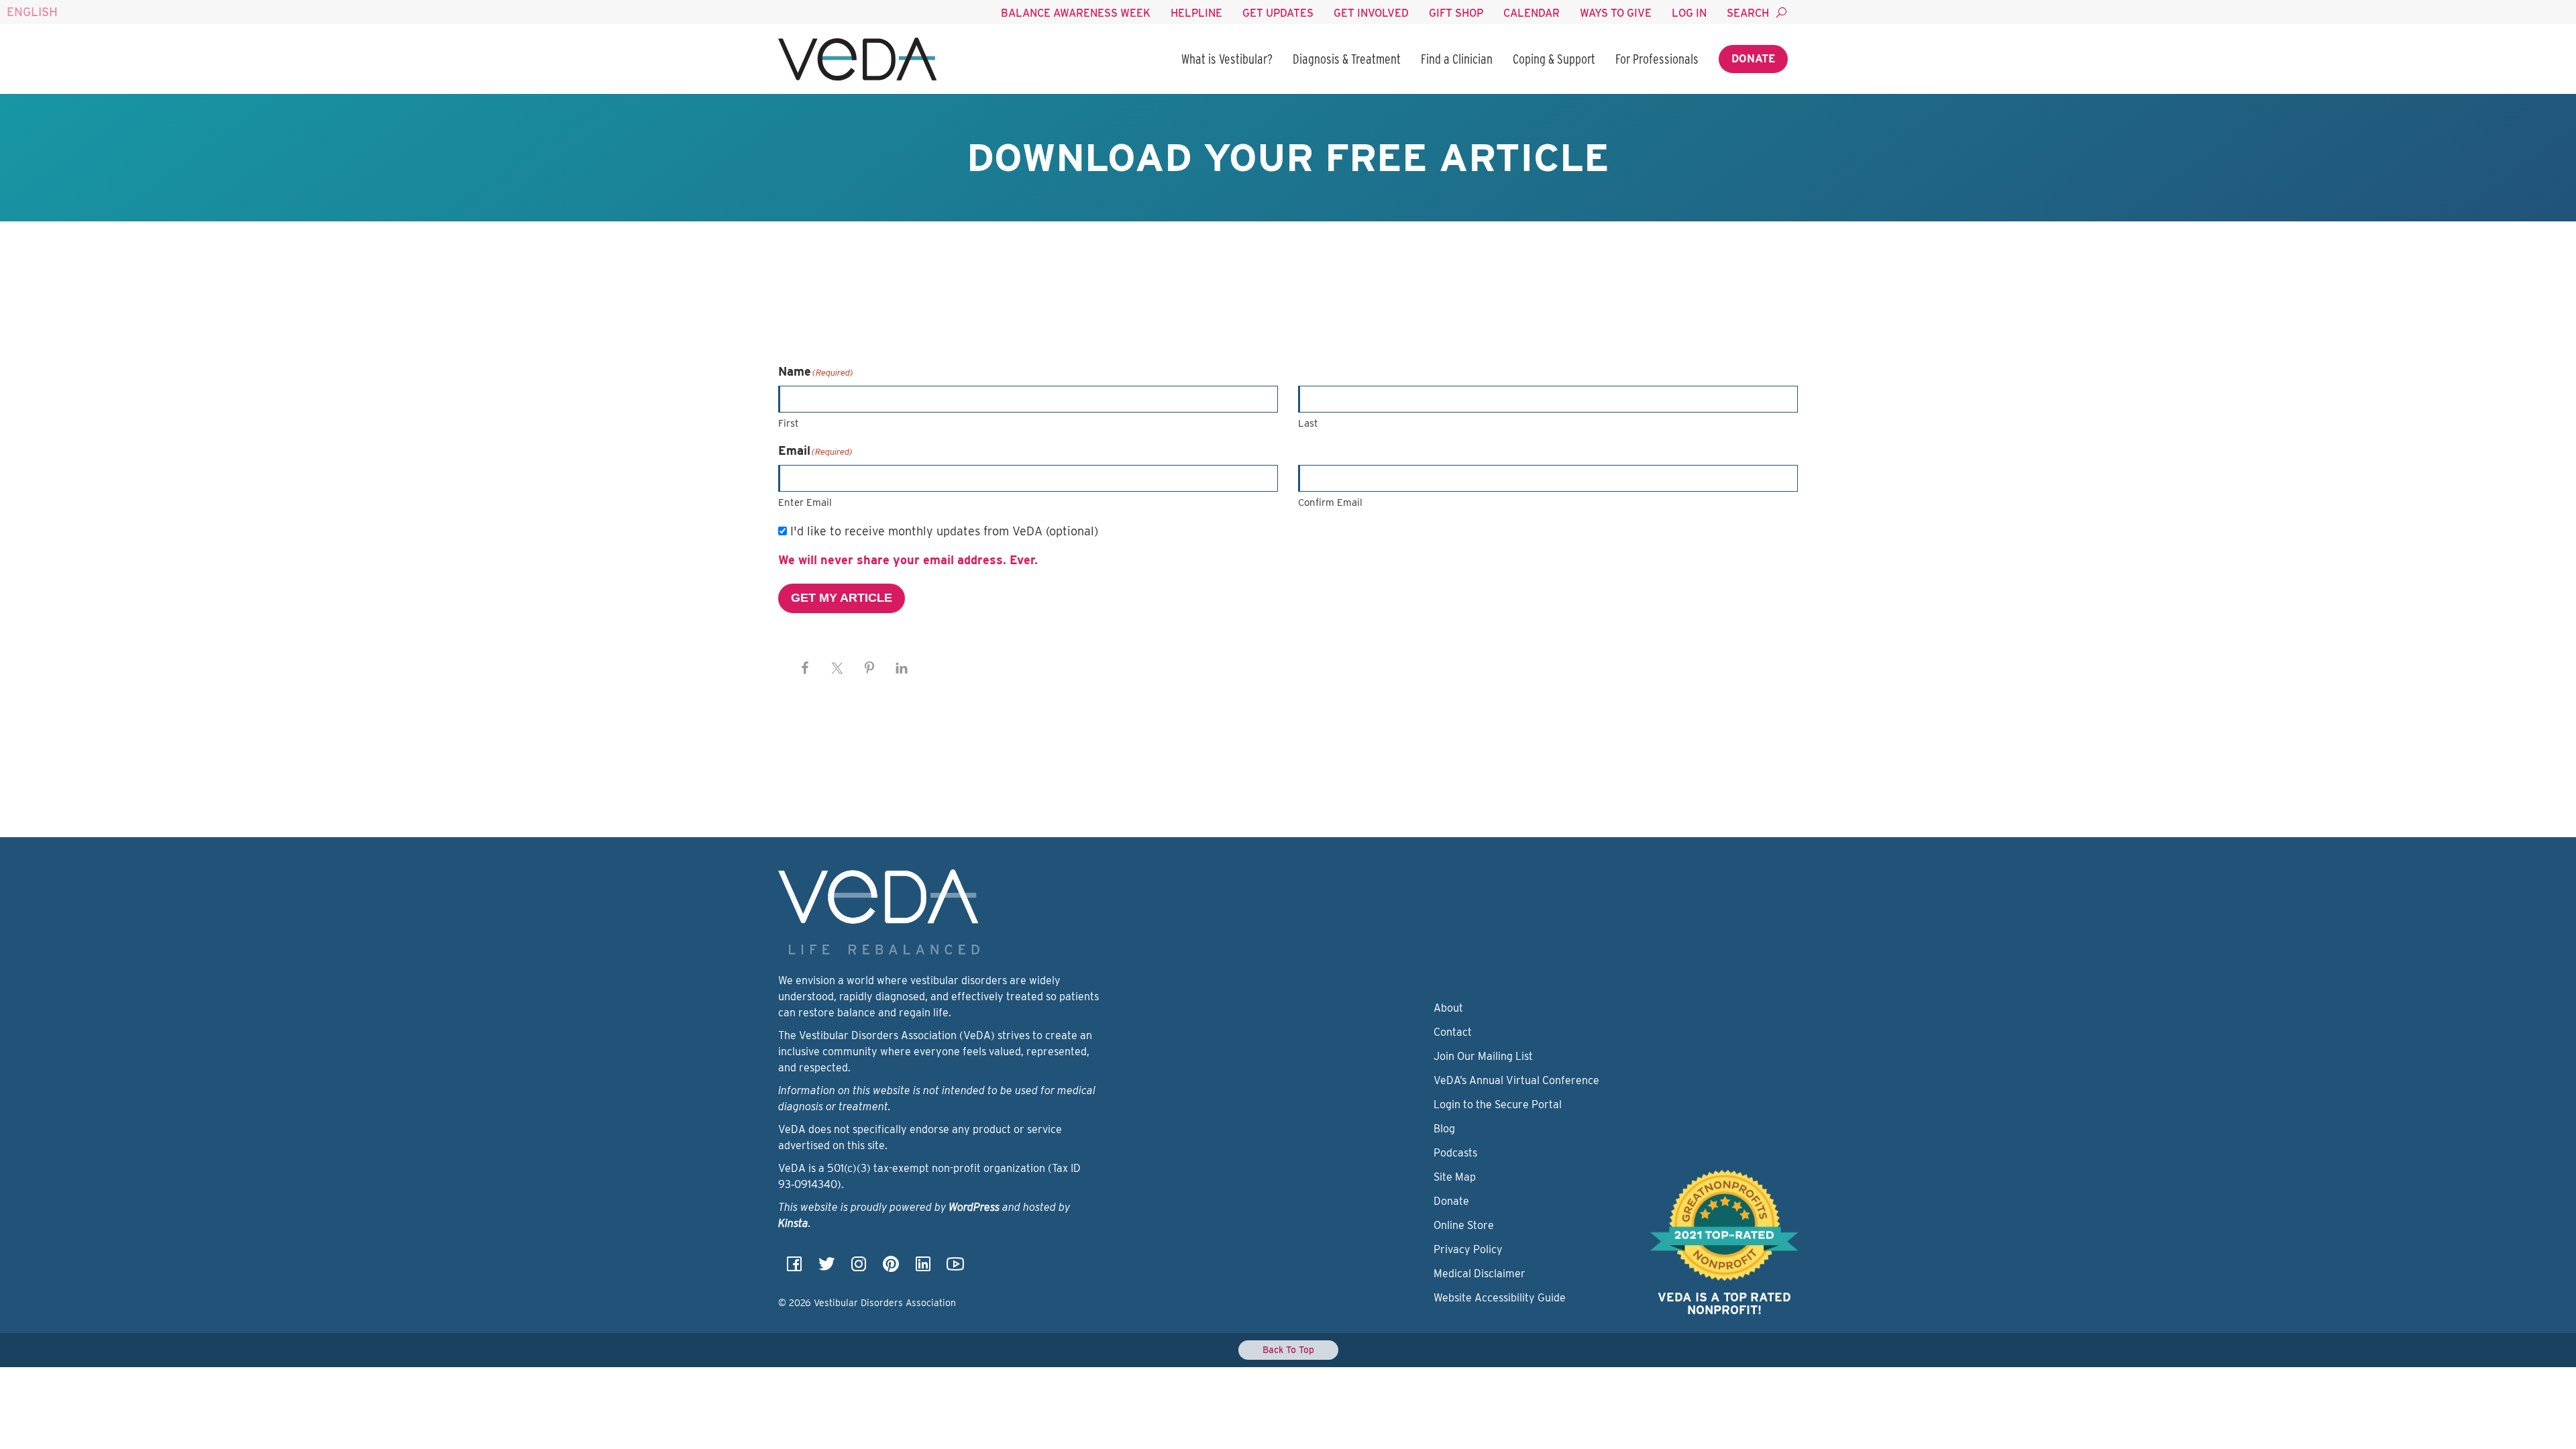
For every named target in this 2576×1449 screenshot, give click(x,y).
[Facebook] (794, 1268)
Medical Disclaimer (1480, 1274)
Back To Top (1288, 1350)
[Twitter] (826, 1268)
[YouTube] (955, 1268)
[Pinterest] (891, 1268)
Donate (1753, 59)
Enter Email (805, 502)
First (789, 423)
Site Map (1455, 1177)
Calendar (1532, 13)
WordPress (974, 1207)
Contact (1453, 1032)
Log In (1689, 13)
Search (1748, 13)
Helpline (1196, 13)
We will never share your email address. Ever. (908, 560)
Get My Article (842, 598)
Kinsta (793, 1223)
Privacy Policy (1468, 1249)
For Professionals (1657, 59)
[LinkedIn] (923, 1268)
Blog (1444, 1129)
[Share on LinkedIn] (902, 668)
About (1448, 1008)
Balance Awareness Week (1076, 13)
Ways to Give (1616, 13)
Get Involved (1371, 13)
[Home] (857, 59)
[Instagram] (859, 1268)
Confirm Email (1330, 502)
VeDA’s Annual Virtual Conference (1516, 1080)
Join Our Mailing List (1483, 1056)
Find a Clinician (1457, 59)
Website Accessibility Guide (1500, 1298)
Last (1308, 423)
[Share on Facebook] (805, 668)
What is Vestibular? (1227, 59)
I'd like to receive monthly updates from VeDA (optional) (944, 531)
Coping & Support (1554, 59)
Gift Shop (1456, 13)
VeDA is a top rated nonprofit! (1724, 1304)
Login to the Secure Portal (1498, 1105)
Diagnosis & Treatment (1347, 59)
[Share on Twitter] (837, 668)
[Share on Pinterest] (869, 668)
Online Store (1464, 1225)
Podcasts (1455, 1153)
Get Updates (1278, 13)
